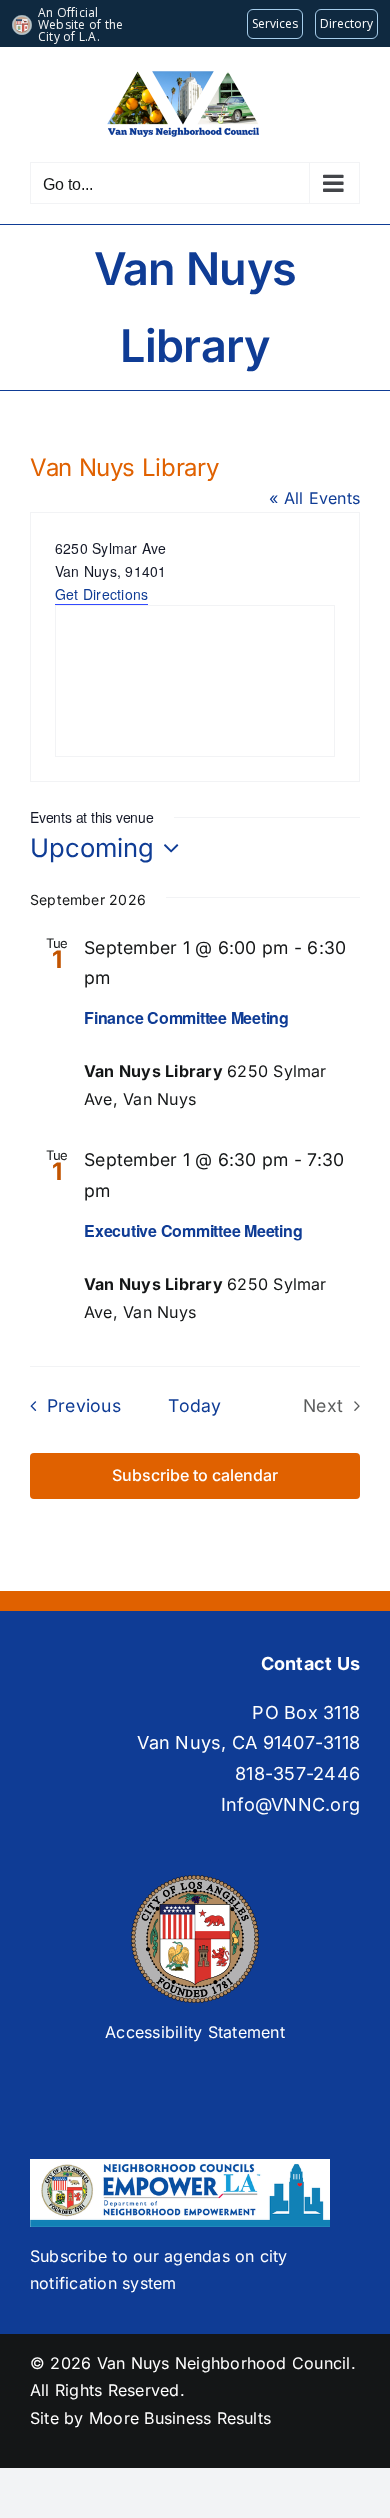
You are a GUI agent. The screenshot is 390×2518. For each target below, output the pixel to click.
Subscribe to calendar (195, 1475)
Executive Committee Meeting (193, 1230)
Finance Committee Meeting (186, 1017)
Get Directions (101, 594)
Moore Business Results (180, 2418)
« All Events (314, 498)
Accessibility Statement (195, 2032)
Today (194, 1405)
